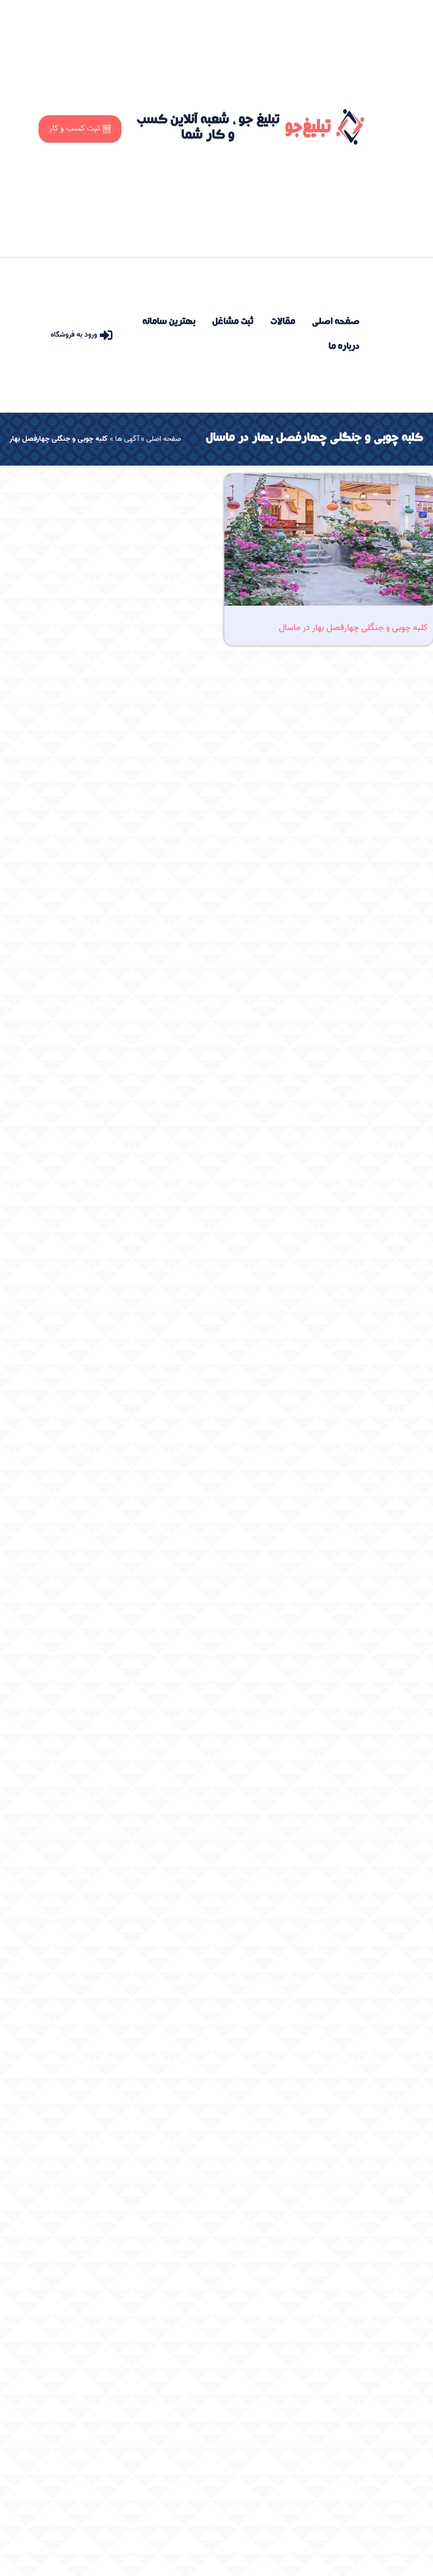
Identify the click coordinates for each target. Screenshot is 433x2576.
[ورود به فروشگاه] (106, 335)
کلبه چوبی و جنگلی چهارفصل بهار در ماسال (353, 627)
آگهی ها (127, 439)
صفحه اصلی (164, 439)
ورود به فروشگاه (74, 335)
